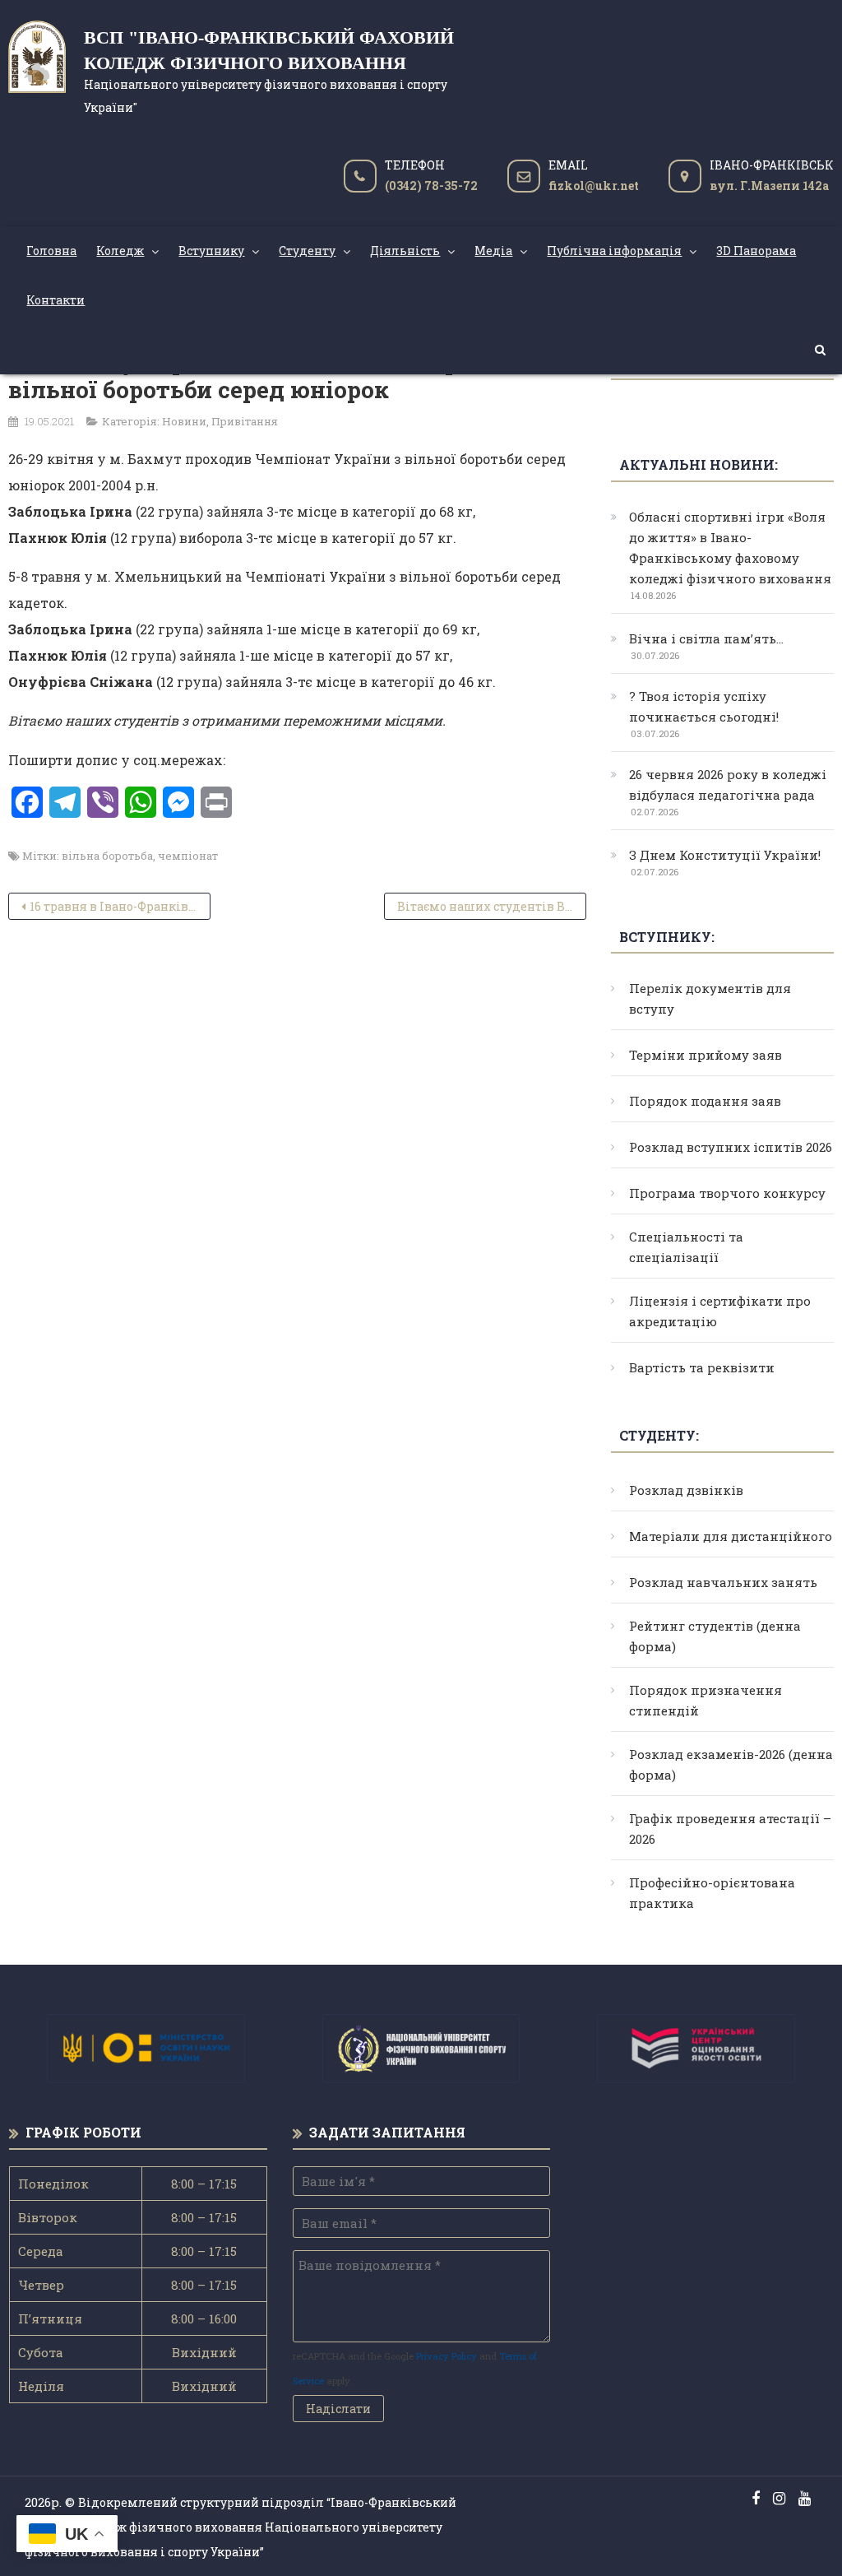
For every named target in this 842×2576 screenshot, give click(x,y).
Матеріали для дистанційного (731, 1536)
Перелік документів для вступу (710, 998)
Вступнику (211, 251)
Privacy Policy (446, 2356)
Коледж (120, 251)
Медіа (493, 251)
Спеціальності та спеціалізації (686, 1247)
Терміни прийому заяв (706, 1055)
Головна (51, 251)
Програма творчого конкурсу (727, 1193)
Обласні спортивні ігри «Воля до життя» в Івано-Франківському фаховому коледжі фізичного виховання (730, 548)
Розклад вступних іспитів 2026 (731, 1147)
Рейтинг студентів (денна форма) (715, 1636)
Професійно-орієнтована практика (712, 1893)
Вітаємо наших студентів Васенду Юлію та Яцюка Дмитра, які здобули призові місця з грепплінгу (492, 906)
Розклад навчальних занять (723, 1582)
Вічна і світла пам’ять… (706, 638)
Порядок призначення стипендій (706, 1700)
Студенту (307, 251)
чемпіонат (188, 856)
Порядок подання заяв (705, 1101)
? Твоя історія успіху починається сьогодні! (704, 706)
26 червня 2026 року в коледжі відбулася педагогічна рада (728, 784)
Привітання (245, 421)
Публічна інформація (614, 251)
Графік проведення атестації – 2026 (730, 1829)
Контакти (56, 300)
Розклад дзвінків (686, 1490)
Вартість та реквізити (702, 1367)
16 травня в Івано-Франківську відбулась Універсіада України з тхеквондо (120, 906)
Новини (184, 421)
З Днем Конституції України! (725, 855)
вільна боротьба (107, 856)
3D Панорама (756, 251)
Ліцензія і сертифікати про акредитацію (720, 1311)
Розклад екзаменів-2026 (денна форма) (731, 1764)
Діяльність (405, 251)
